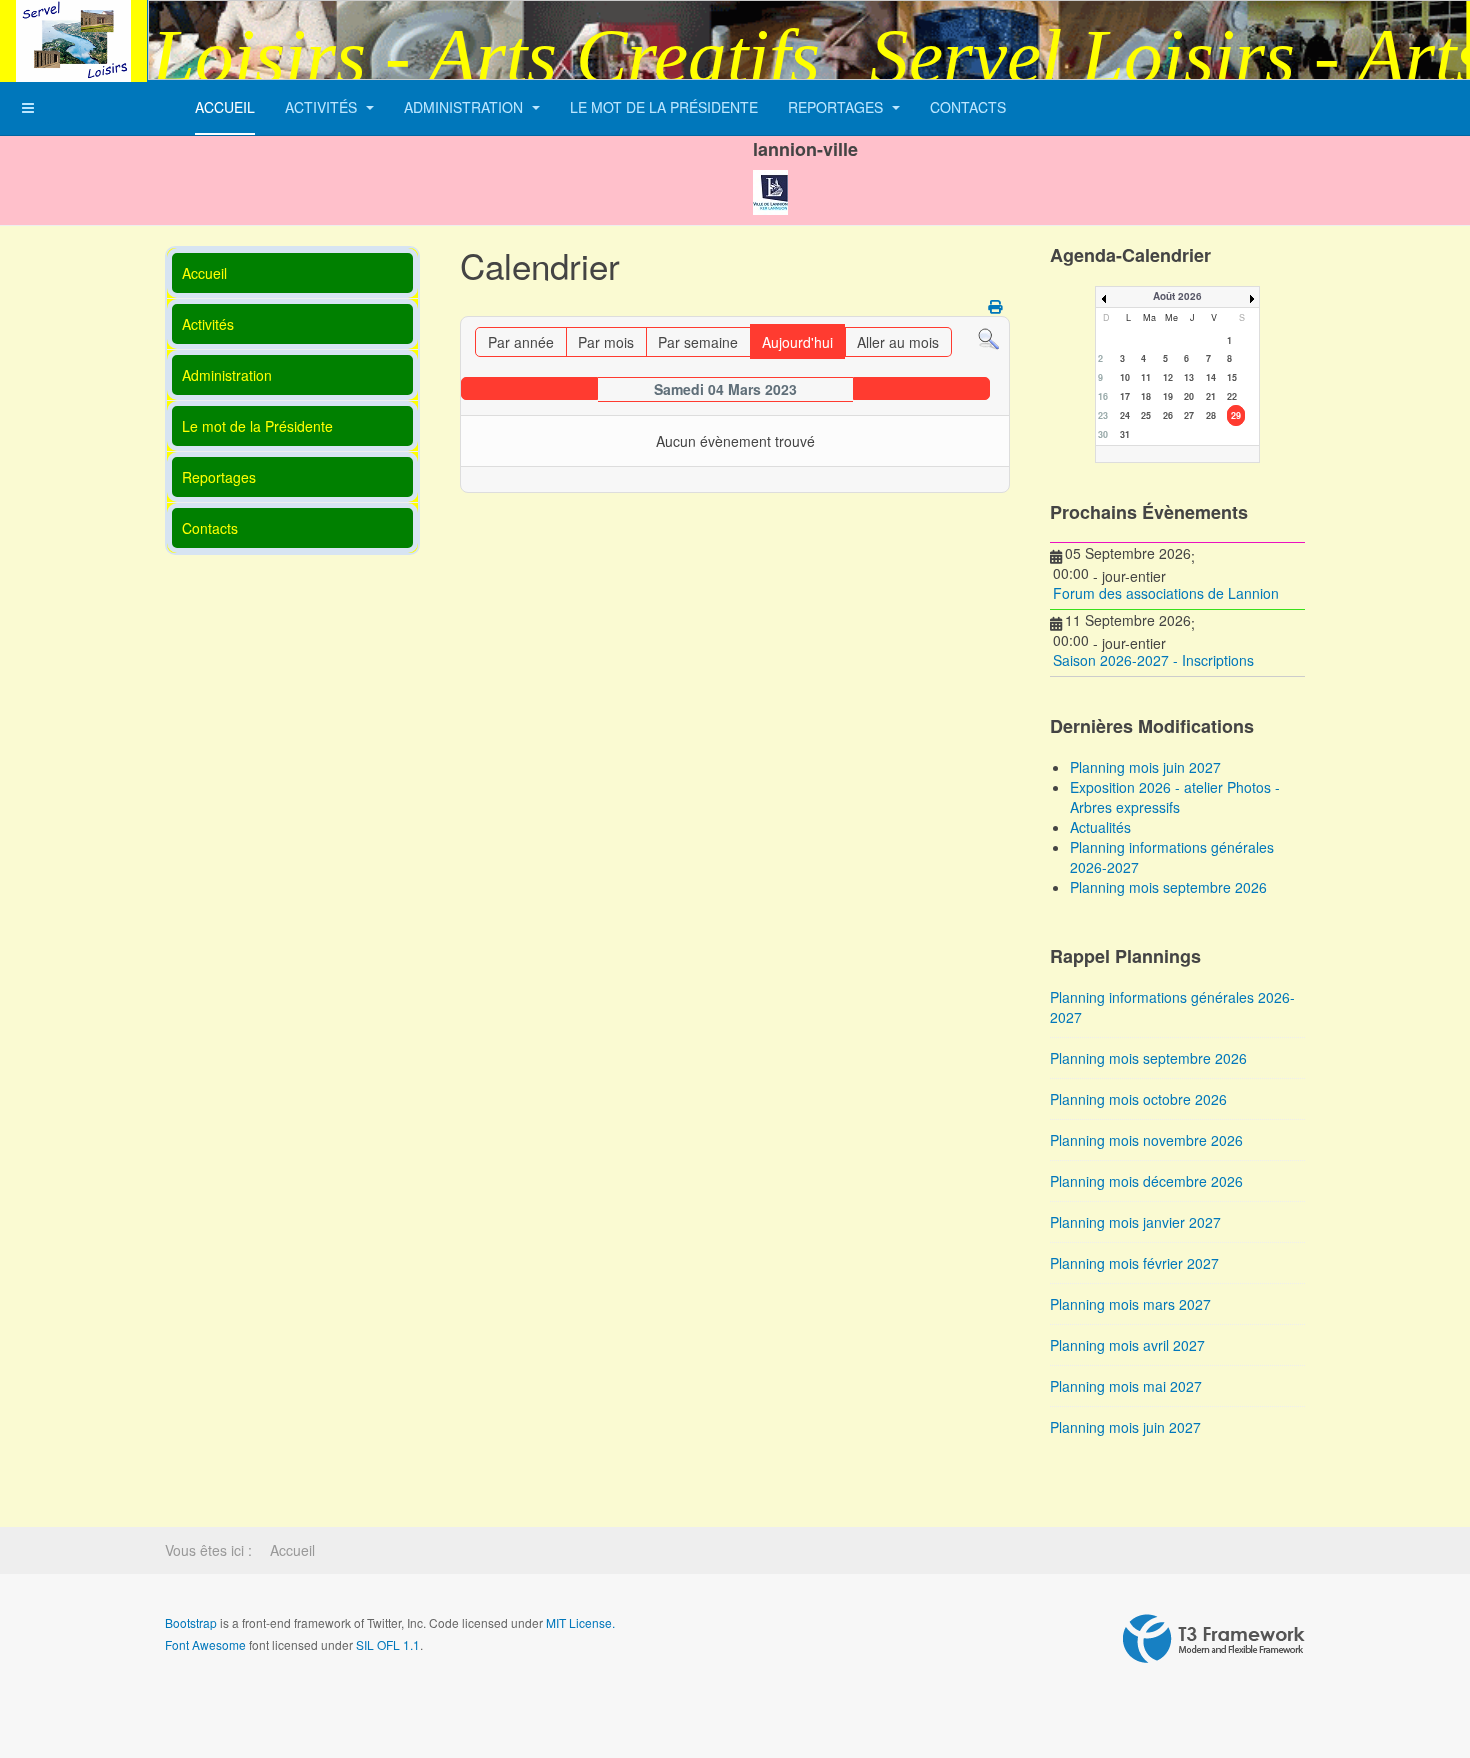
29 (1236, 415)
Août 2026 (1177, 296)
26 (1168, 415)
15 (1232, 377)
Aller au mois (898, 342)
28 (1211, 415)
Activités (323, 107)
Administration (465, 107)
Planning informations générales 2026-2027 (1172, 1007)
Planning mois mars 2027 (1130, 1304)
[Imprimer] (996, 306)
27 (1189, 415)
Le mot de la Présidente (664, 107)
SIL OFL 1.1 (388, 1644)
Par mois (606, 342)
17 (1125, 396)
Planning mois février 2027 (1134, 1263)
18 (1146, 396)
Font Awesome (205, 1644)
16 (1103, 396)
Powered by (1214, 1639)
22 (1232, 396)
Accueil (225, 107)
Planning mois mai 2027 (1126, 1386)
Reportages (837, 107)
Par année (521, 342)
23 (1103, 415)
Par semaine (698, 342)
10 (1125, 377)
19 (1168, 396)
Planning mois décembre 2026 (1146, 1181)
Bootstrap (191, 1622)
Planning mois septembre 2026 (1148, 1058)
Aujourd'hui (797, 342)
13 (1189, 377)
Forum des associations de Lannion (1166, 593)
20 (1189, 396)
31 (1125, 434)
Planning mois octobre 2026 (1138, 1099)
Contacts (968, 107)
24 (1125, 415)
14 (1211, 377)
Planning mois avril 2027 (1127, 1345)
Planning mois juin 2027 (1125, 1427)
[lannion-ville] (770, 175)
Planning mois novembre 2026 (1146, 1140)
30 (1103, 434)
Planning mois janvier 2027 (1135, 1222)
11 (1146, 377)
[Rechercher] (988, 337)
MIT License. (580, 1622)
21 (1211, 396)
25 (1146, 415)
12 (1168, 377)
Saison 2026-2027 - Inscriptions (1153, 660)
